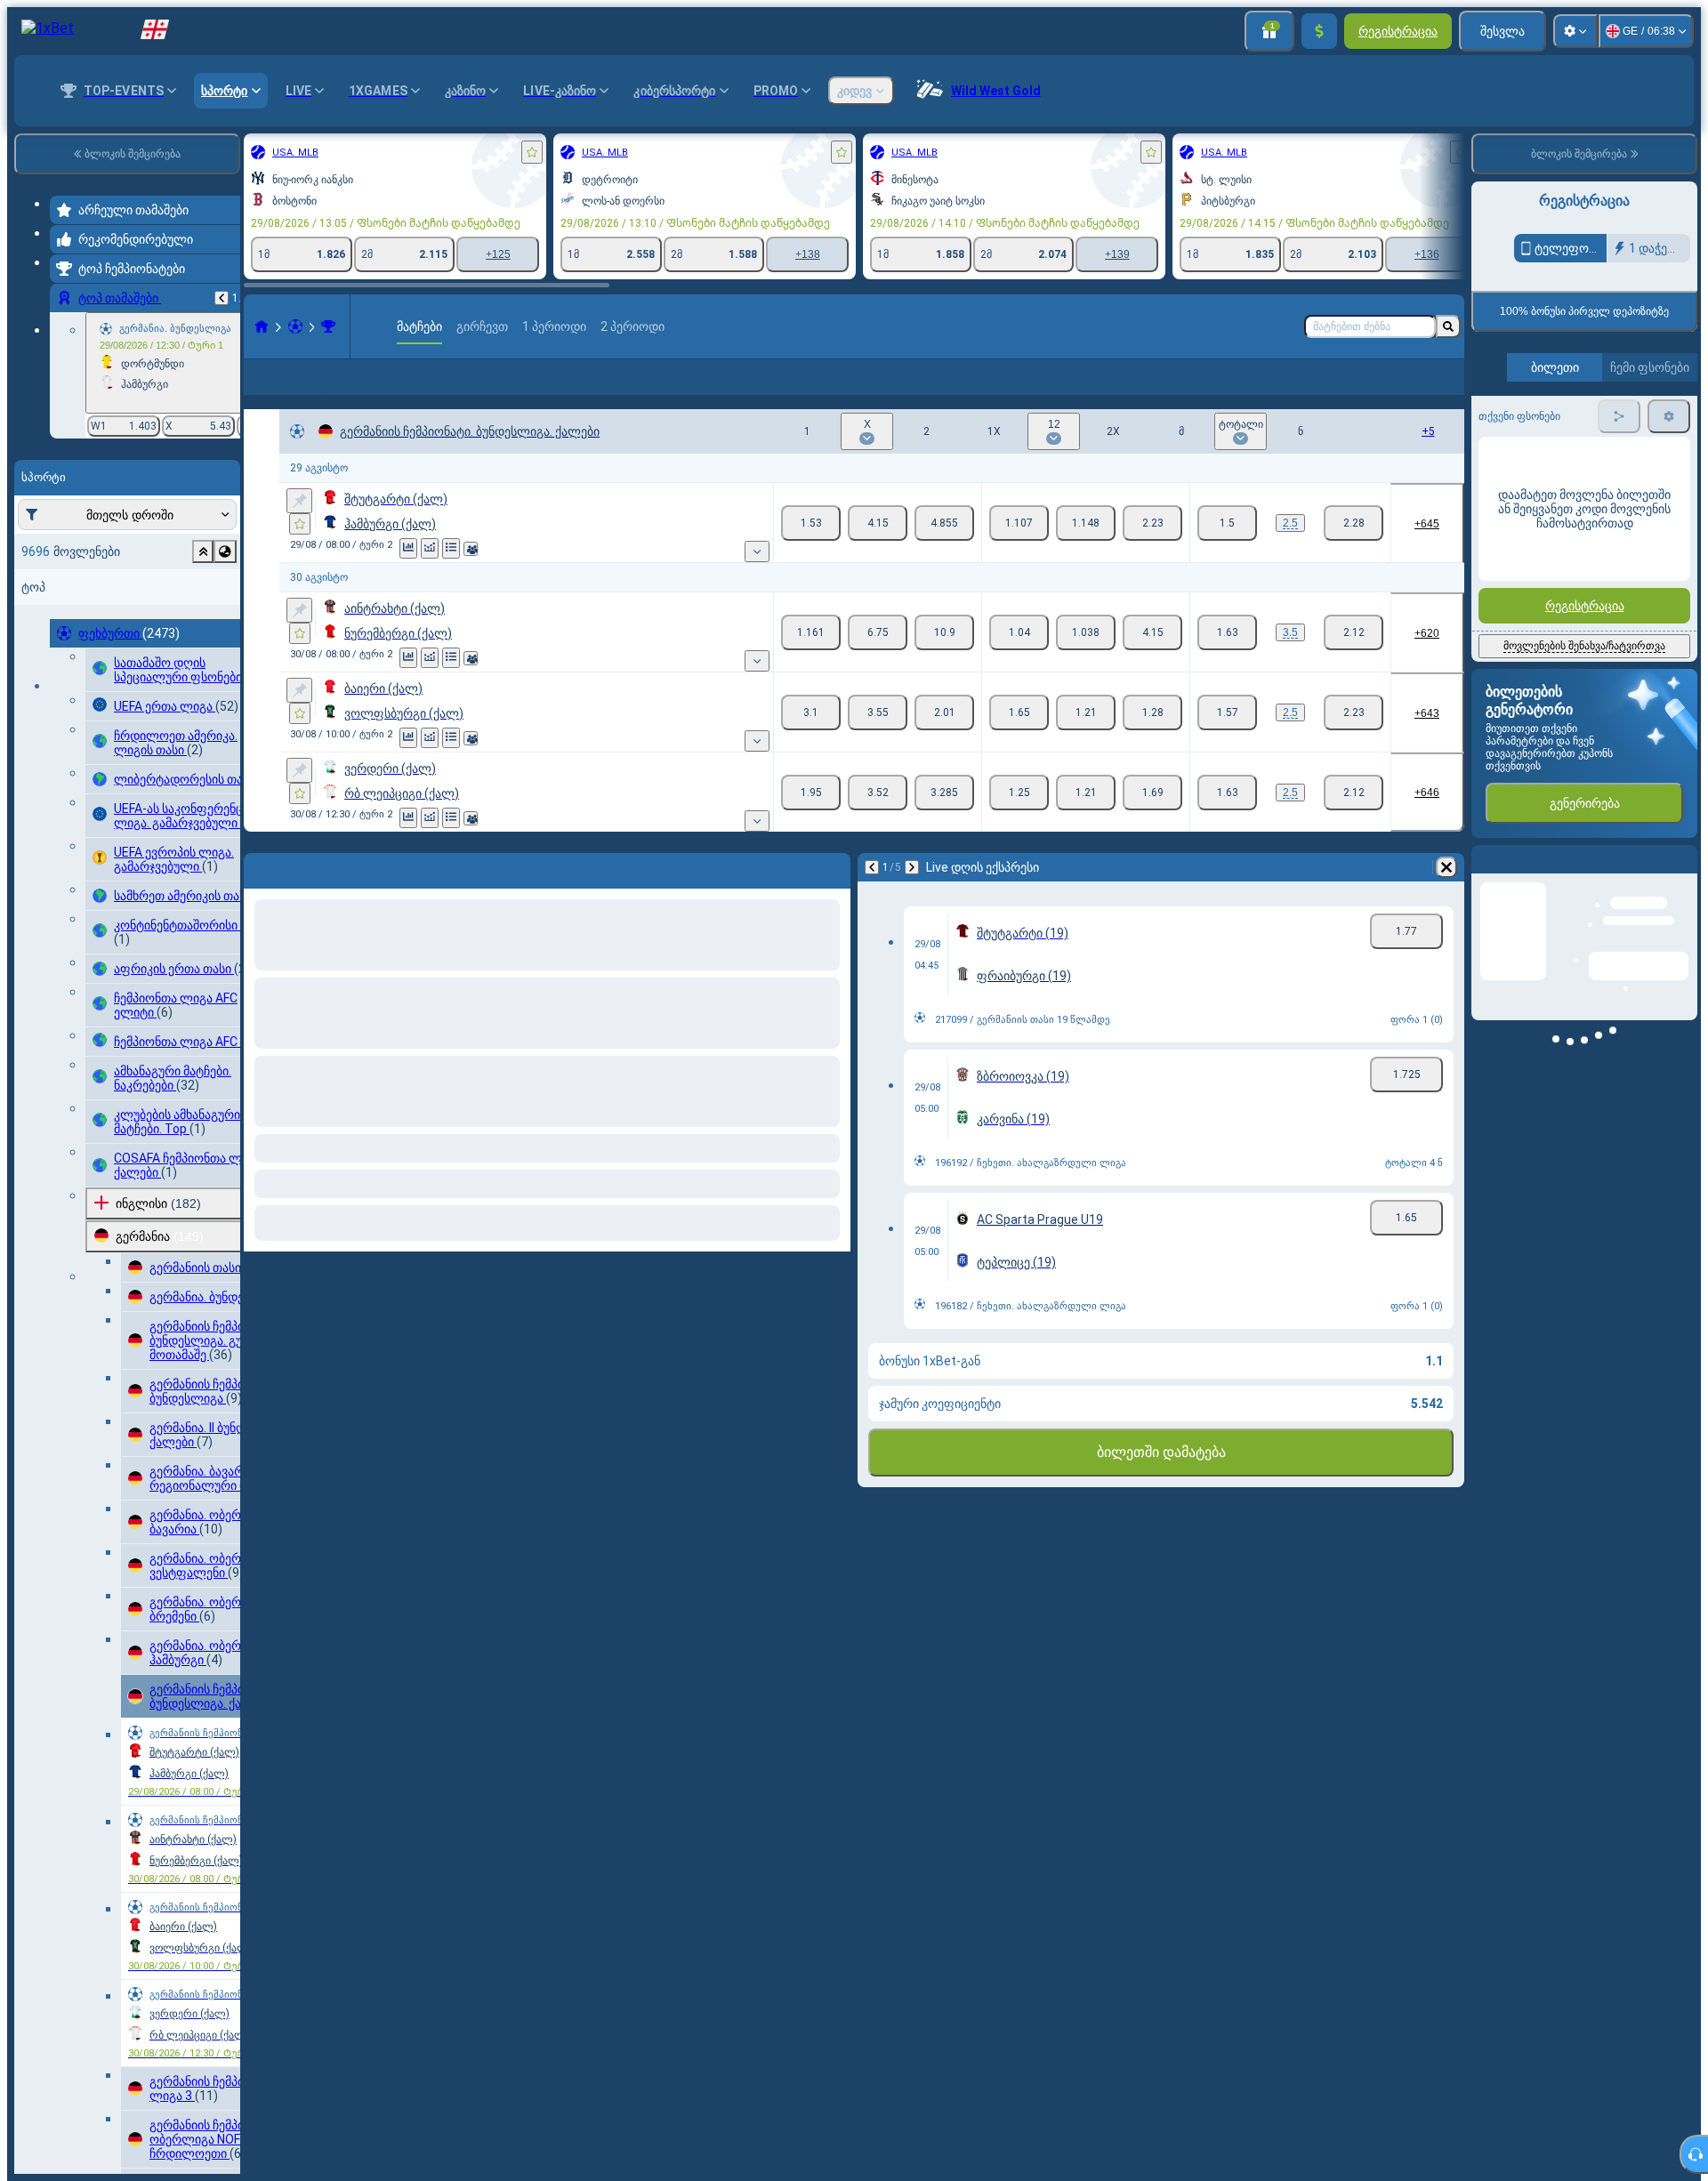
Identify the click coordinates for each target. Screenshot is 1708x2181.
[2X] (1152, 551)
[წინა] (222, 298)
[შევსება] (1319, 31)
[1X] (1019, 551)
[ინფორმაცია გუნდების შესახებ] (471, 577)
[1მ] (811, 551)
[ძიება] (1448, 326)
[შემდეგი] (912, 896)
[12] (1086, 551)
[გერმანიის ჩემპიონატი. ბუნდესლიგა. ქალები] (328, 326)
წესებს (1656, 419)
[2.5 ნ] (1354, 551)
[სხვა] (1374, 391)
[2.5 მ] (1227, 551)
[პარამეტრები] (1575, 31)
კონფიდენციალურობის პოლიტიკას (1566, 430)
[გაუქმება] (1446, 896)
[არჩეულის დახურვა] (203, 551)
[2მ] (944, 551)
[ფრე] (878, 551)
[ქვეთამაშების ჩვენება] (757, 580)
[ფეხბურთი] (295, 326)
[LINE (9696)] (262, 326)
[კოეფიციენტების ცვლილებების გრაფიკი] (430, 577)
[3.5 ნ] (1354, 661)
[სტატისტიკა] (408, 577)
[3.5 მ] (1227, 661)
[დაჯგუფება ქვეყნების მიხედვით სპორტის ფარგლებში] (225, 551)
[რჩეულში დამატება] (532, 152)
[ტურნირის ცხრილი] (451, 577)
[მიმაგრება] (299, 529)
